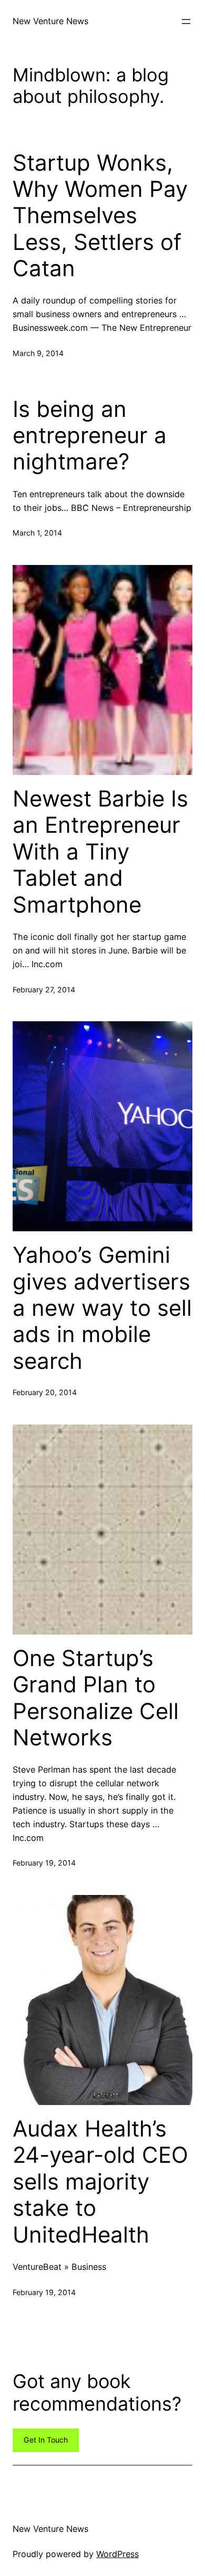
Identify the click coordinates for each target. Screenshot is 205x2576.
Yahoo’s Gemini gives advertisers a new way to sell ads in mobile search (102, 1308)
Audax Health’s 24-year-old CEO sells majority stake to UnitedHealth (100, 2182)
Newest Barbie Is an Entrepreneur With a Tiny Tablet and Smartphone (100, 852)
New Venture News (50, 21)
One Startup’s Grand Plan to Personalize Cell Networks (96, 1698)
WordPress (117, 2554)
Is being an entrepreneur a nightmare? (90, 436)
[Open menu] (186, 22)
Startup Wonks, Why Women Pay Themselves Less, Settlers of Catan (100, 216)
